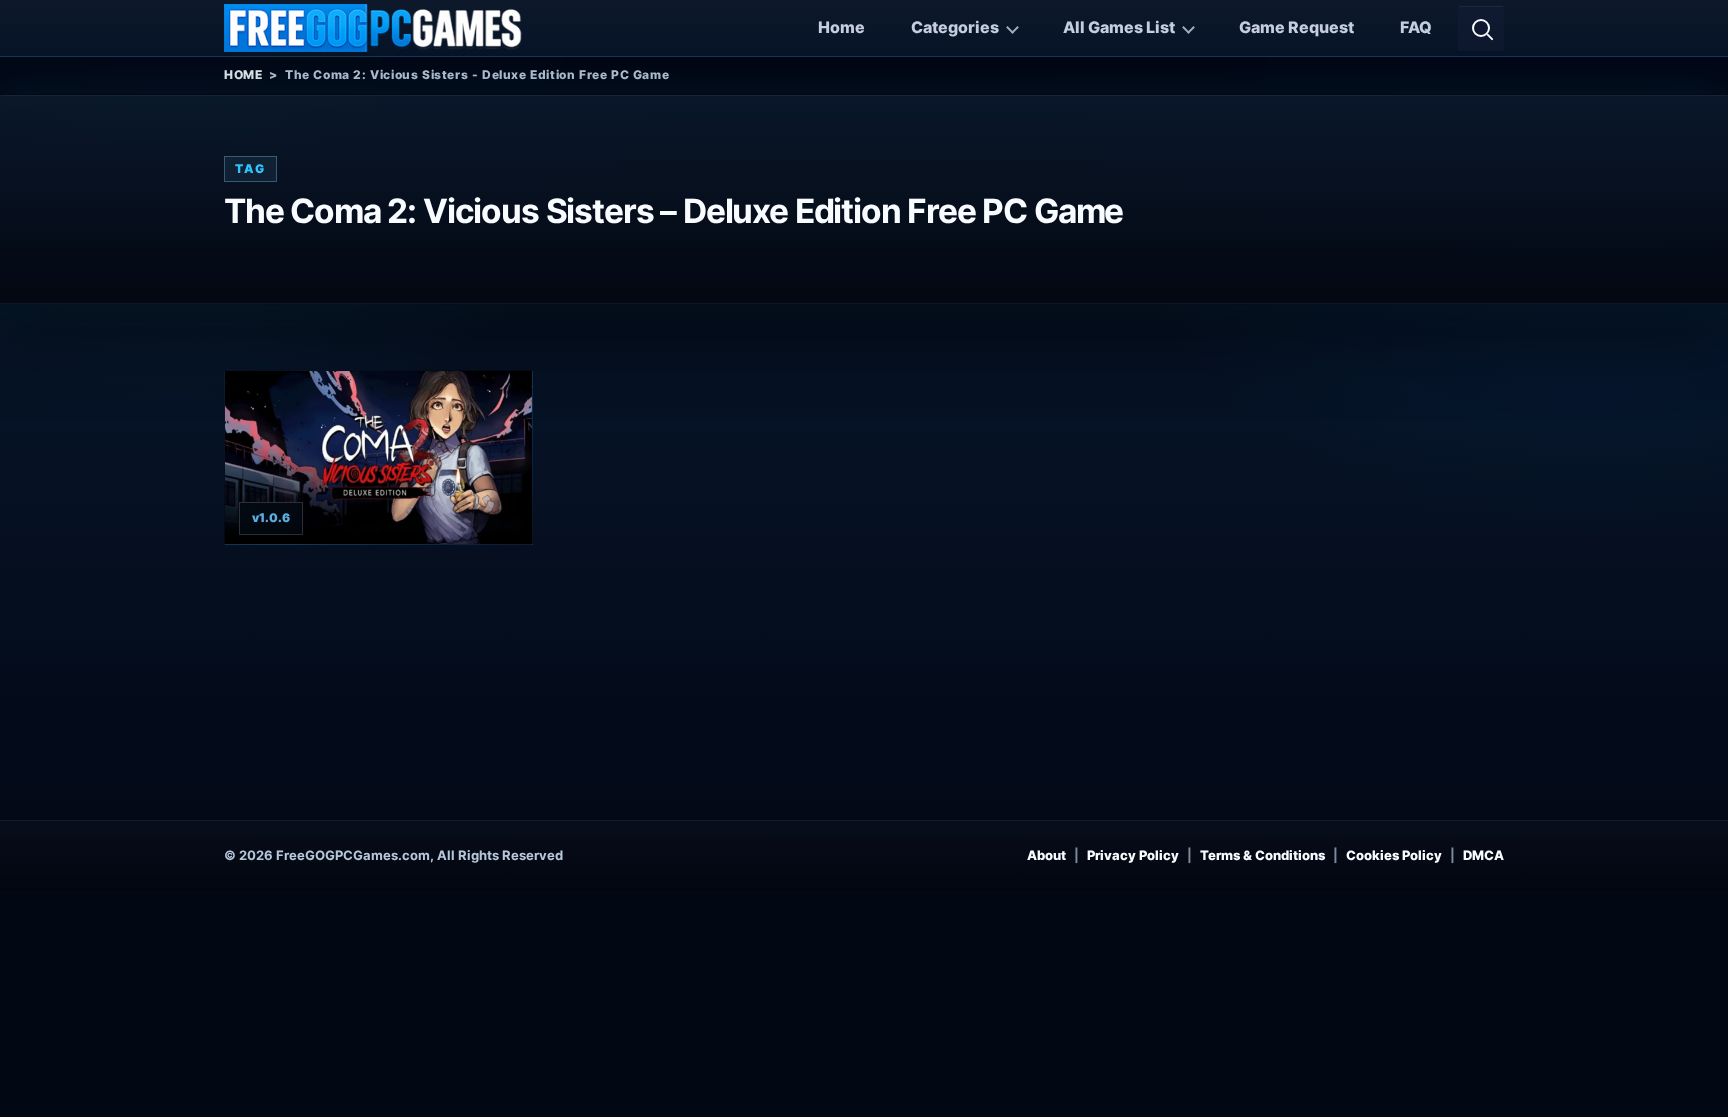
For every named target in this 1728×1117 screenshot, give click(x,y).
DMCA (1483, 855)
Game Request (1296, 27)
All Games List (1119, 27)
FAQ (1416, 27)
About (1046, 855)
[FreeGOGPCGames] (374, 28)
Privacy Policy (1133, 855)
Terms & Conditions (1262, 855)
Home (841, 27)
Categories (955, 27)
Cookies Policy (1394, 855)
